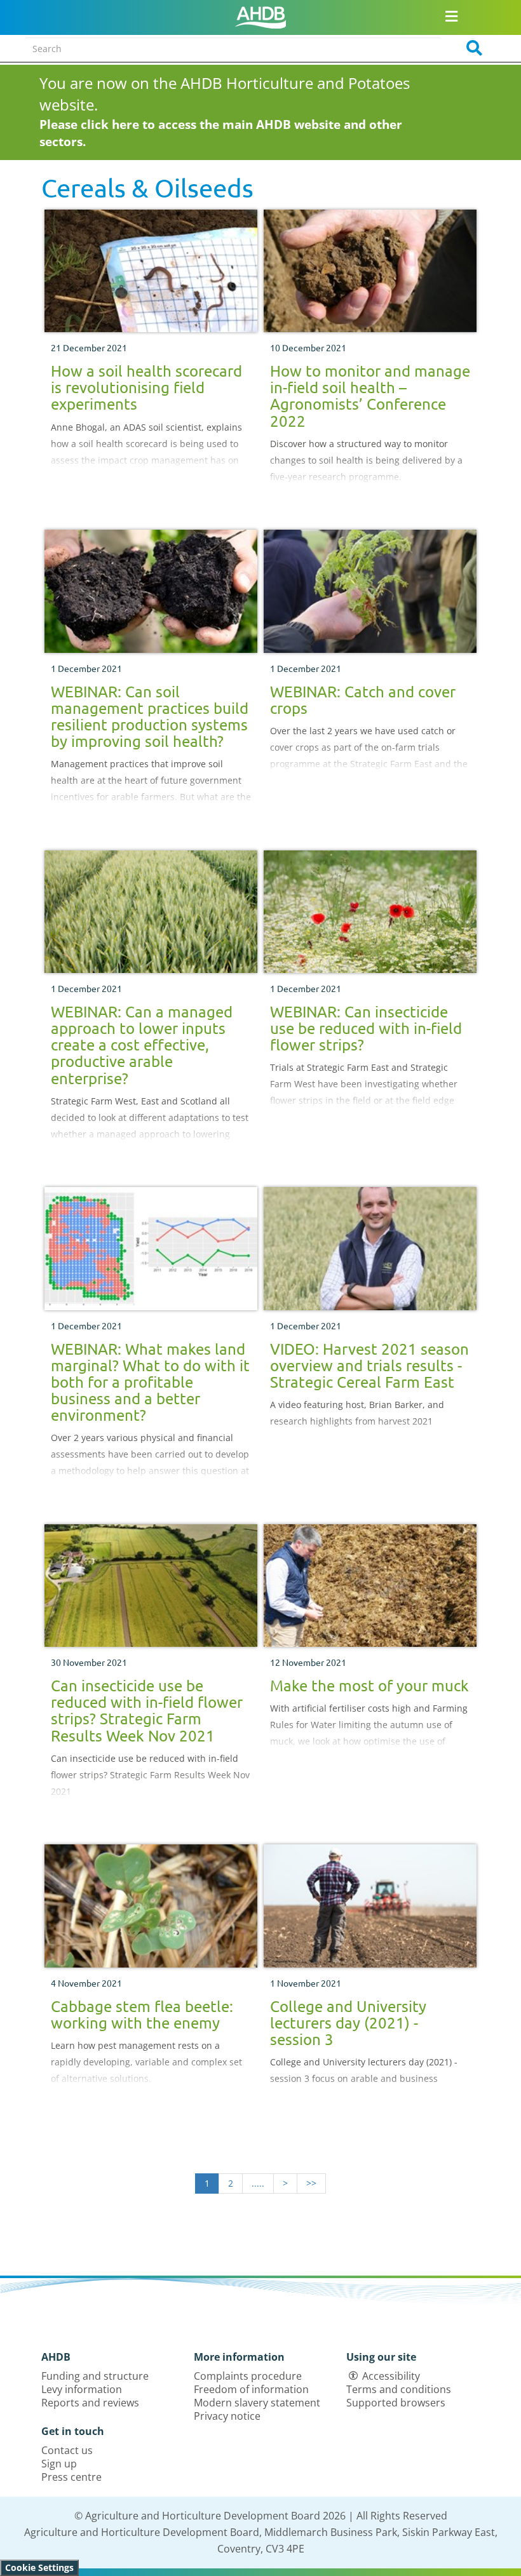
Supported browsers (396, 2403)
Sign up (59, 2464)
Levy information (82, 2389)
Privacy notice (227, 2416)
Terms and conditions (399, 2389)
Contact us (67, 2450)
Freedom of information (251, 2389)
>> (311, 2183)
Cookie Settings (39, 2567)
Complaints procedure (248, 2376)
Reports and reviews (90, 2403)
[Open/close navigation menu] (451, 16)
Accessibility (391, 2376)
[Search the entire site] (470, 48)
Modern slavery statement (257, 2403)
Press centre (71, 2477)
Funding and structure (95, 2376)
